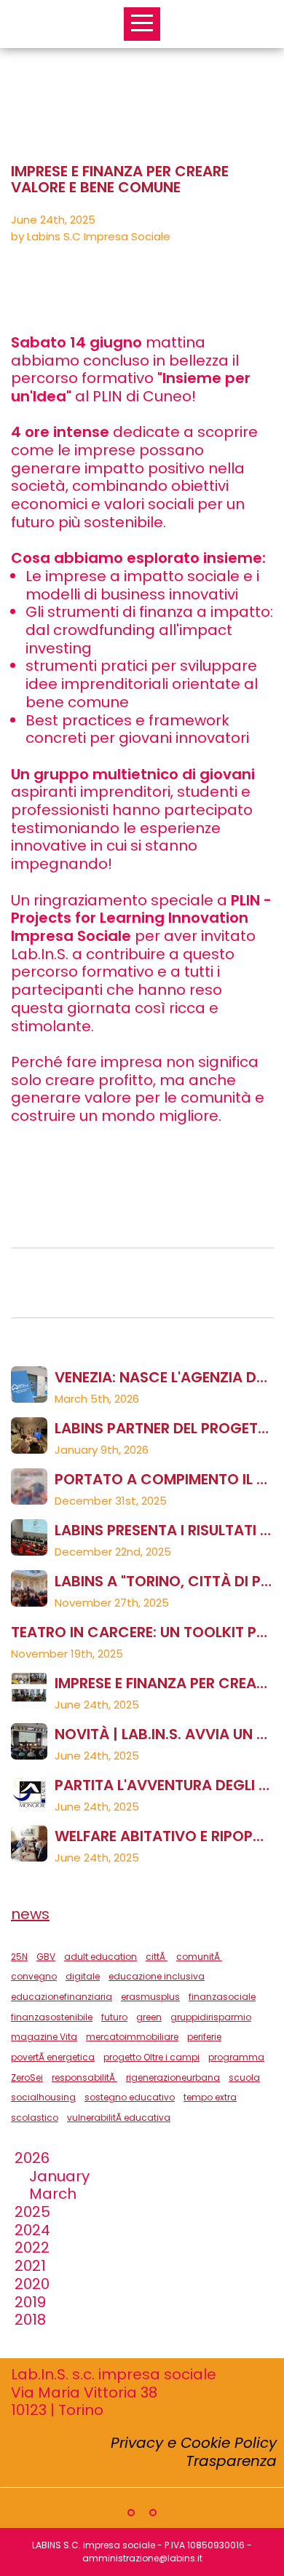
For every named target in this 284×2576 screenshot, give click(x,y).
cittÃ (157, 1957)
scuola (244, 2077)
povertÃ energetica (53, 2057)
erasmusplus (150, 1997)
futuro (114, 2017)
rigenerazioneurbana (173, 2077)
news (30, 1914)
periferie (204, 2037)
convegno (34, 1976)
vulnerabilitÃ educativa (119, 2118)
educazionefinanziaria (62, 1997)
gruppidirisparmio (211, 2017)
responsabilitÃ (84, 2077)
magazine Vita (44, 2037)
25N (19, 1957)
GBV (46, 1957)
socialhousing (43, 2097)
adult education (100, 1957)
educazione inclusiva (157, 1976)
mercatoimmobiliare (132, 2037)
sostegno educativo (130, 2097)
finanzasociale (222, 1997)
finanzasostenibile (52, 2017)
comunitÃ (199, 1957)
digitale (83, 1976)
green (149, 2017)
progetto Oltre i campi (151, 2057)
